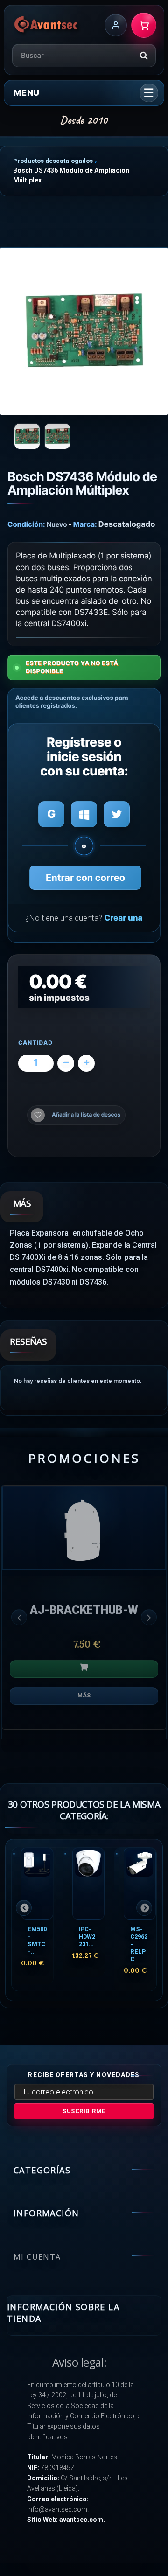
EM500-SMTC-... (37, 1940)
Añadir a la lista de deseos (86, 1115)
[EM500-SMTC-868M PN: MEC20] (37, 1883)
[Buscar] (144, 56)
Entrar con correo (85, 878)
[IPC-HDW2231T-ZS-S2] (88, 1883)
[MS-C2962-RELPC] (140, 1883)
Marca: (85, 524)
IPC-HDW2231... (87, 1937)
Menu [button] (26, 93)
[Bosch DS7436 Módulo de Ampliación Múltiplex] (84, 331)
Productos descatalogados (53, 161)
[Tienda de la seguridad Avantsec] (46, 25)
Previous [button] (19, 1617)
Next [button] (149, 1617)
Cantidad (35, 1043)
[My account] (116, 25)
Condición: (26, 524)
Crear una (123, 918)
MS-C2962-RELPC (139, 1944)
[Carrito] (144, 25)
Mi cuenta (37, 2257)
